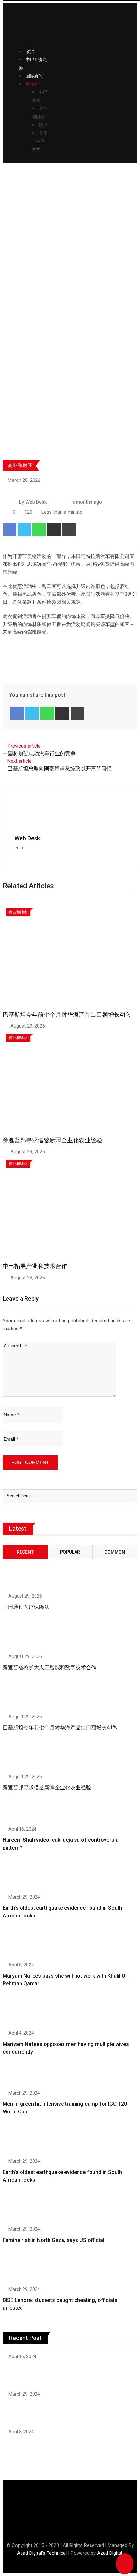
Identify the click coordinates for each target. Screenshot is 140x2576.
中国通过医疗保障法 (26, 1607)
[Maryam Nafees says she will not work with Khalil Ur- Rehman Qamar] (23, 1945)
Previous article (24, 746)
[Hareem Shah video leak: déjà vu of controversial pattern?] (23, 1809)
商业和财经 (20, 465)
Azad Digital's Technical (42, 2553)
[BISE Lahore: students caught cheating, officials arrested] (23, 2270)
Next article (20, 761)
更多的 (32, 84)
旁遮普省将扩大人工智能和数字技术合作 (49, 1667)
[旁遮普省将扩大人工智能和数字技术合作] (23, 1637)
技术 (43, 125)
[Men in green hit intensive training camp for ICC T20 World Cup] (23, 2073)
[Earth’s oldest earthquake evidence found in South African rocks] (23, 1877)
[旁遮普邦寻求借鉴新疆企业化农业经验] (23, 1757)
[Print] (69, 530)
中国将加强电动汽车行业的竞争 (39, 753)
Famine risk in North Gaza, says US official (53, 2240)
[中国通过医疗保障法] (23, 1569)
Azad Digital (110, 2553)
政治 (30, 51)
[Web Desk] (54, 502)
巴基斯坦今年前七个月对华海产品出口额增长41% (67, 1014)
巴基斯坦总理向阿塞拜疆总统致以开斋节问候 (60, 768)
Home (13, 279)
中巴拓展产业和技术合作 (35, 1266)
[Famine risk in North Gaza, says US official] (23, 2209)
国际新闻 (34, 76)
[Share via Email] (54, 530)
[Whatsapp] (39, 530)
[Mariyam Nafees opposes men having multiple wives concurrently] (23, 2013)
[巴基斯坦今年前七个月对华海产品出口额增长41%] (23, 1697)
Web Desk (27, 838)
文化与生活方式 (40, 141)
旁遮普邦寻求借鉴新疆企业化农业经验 (52, 1140)
